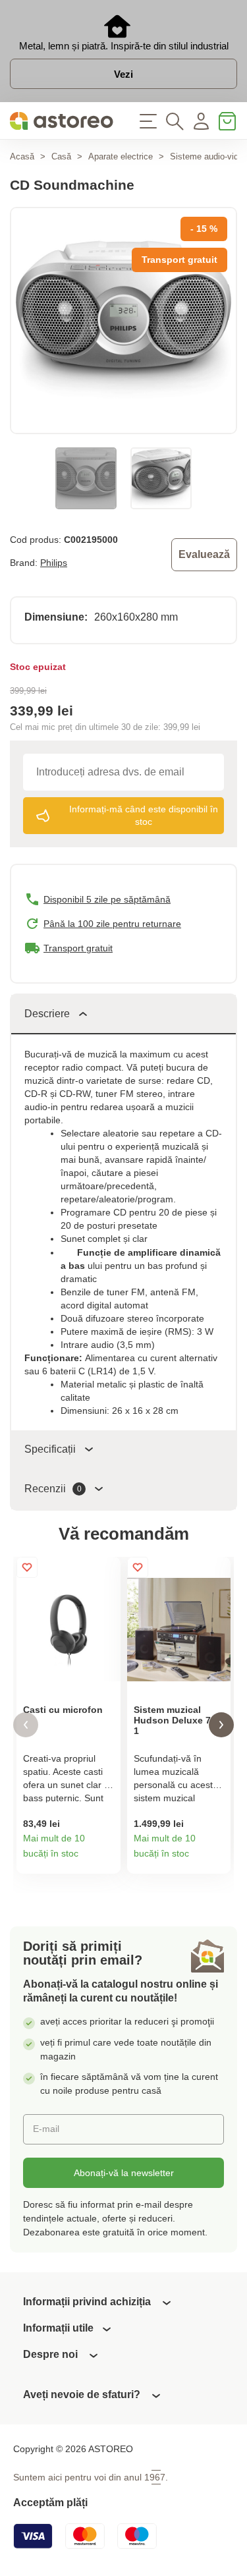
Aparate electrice (121, 156)
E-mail (46, 2129)
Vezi (123, 74)
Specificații (50, 1449)
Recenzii (53, 1489)
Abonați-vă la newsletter (124, 2173)
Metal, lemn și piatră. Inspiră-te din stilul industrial (124, 46)
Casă (61, 156)
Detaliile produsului (106, 1859)
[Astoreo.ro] (62, 121)
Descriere (47, 1014)
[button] (26, 1725)
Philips (54, 563)
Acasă (22, 156)
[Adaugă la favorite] (27, 1567)
